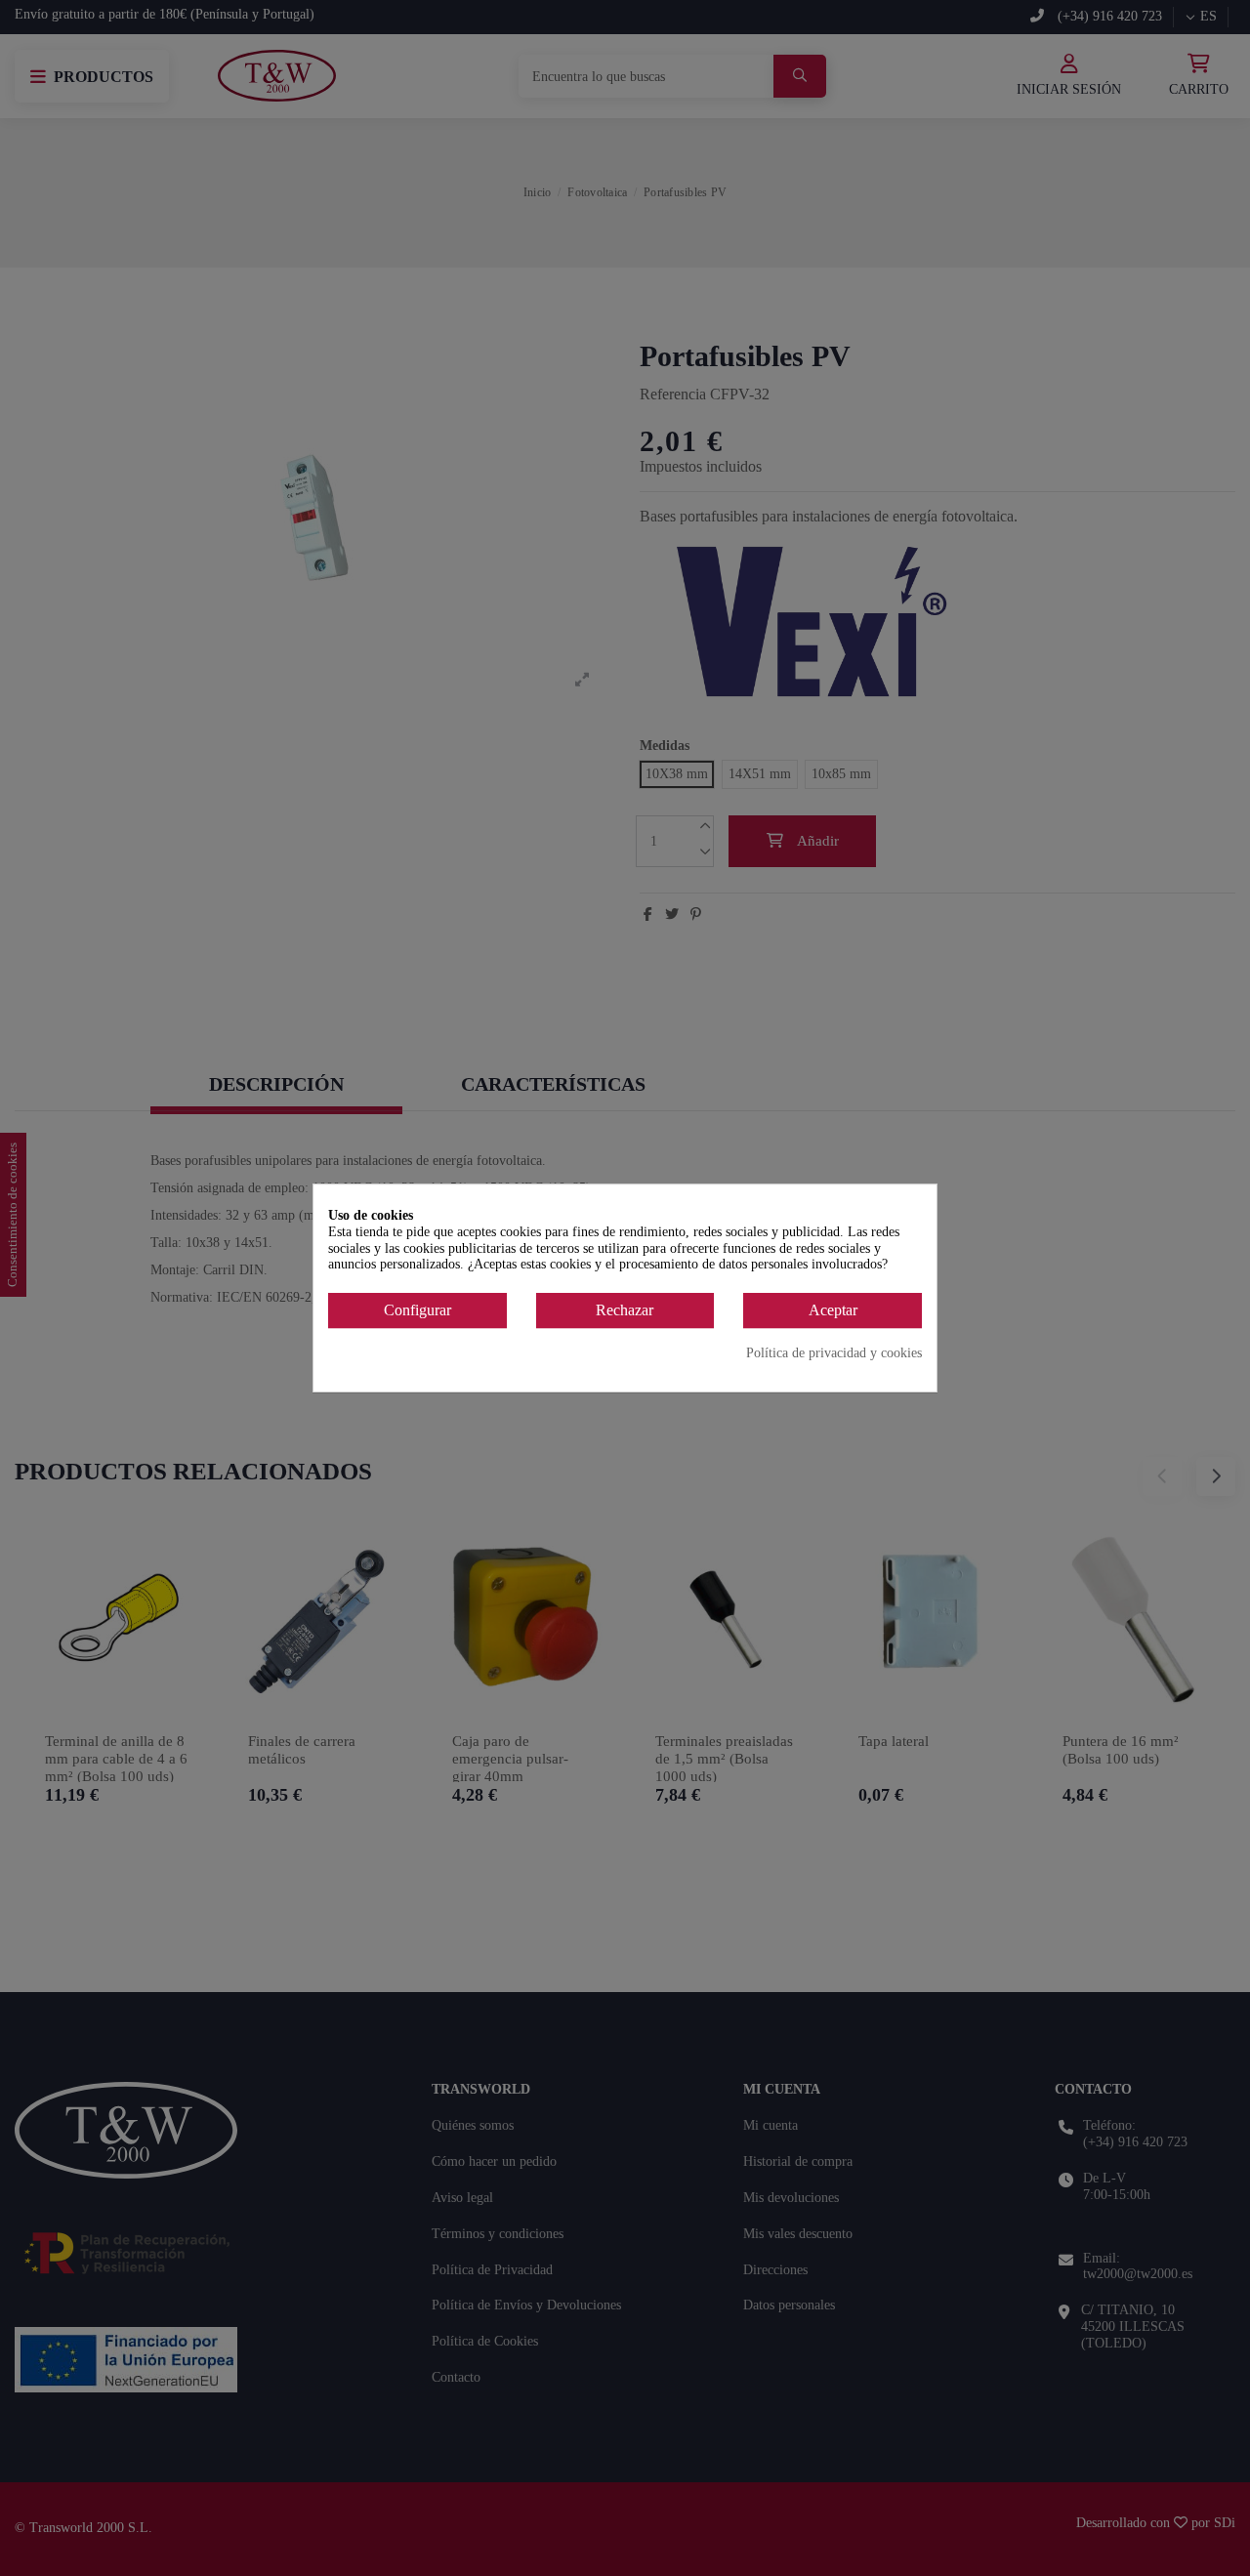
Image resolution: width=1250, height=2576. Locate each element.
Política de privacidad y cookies (834, 1353)
